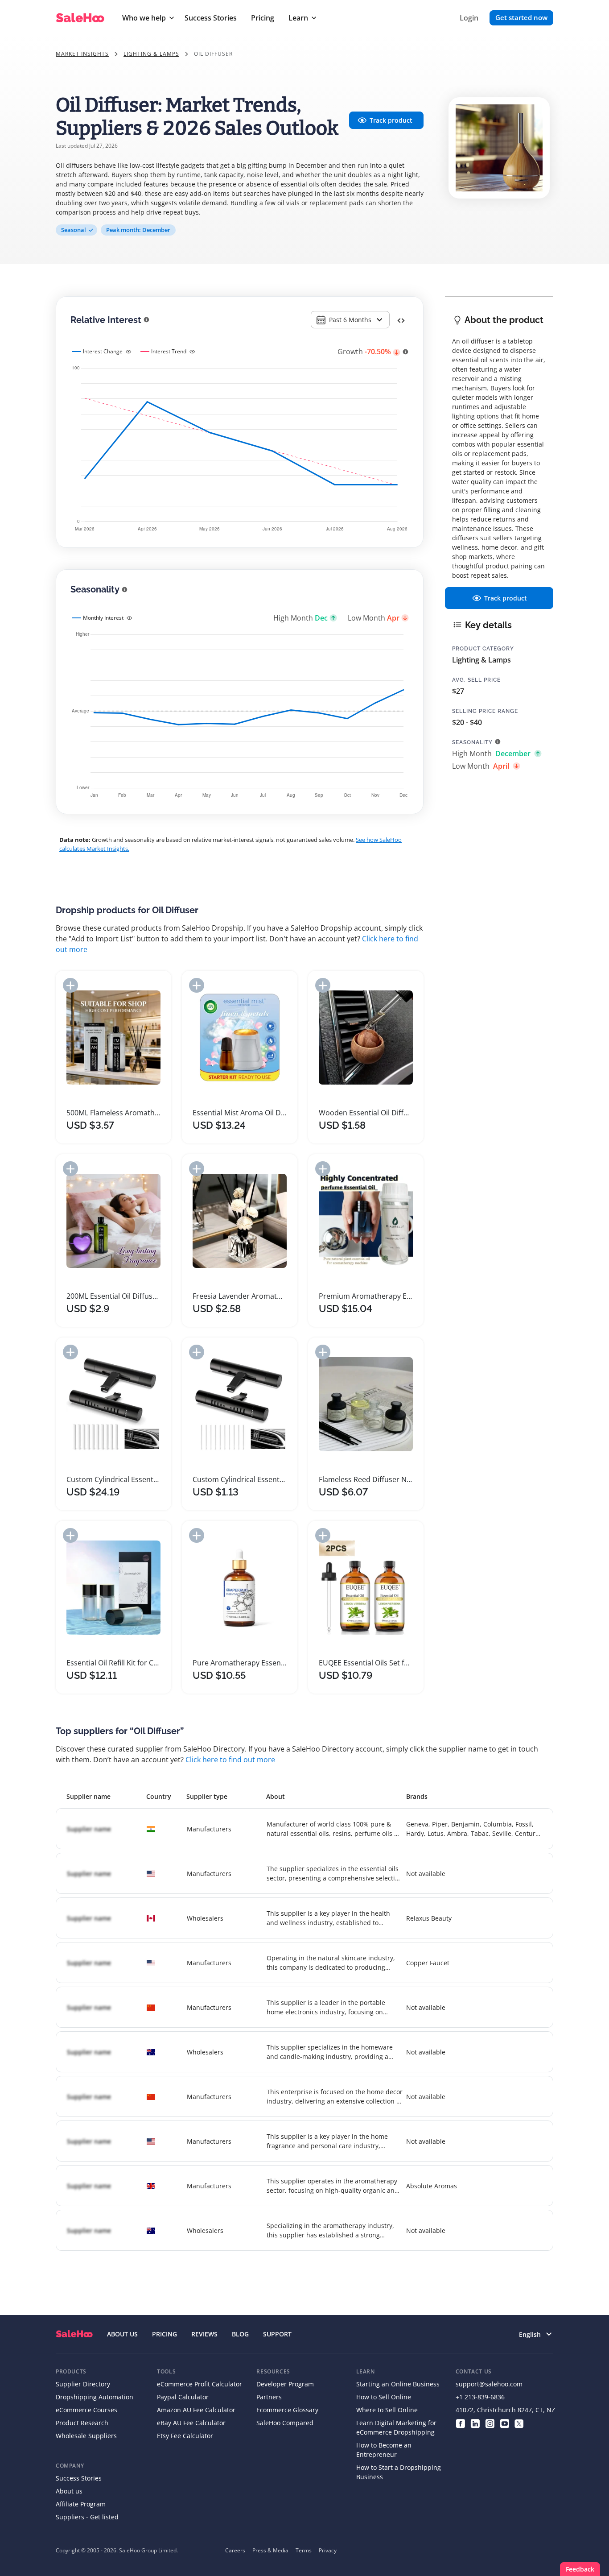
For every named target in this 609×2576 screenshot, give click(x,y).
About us (69, 2491)
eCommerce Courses (86, 2410)
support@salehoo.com (489, 2384)
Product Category (483, 649)
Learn (298, 18)
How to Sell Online (384, 2397)
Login (469, 18)
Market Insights (82, 54)
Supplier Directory (83, 2384)
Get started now (521, 17)
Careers (235, 2550)
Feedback (580, 2569)
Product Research (82, 2423)
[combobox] (350, 320)
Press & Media (270, 2550)
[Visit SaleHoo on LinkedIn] (475, 2423)
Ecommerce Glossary (287, 2410)
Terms (304, 2550)
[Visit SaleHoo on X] (519, 2423)
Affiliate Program (81, 2504)
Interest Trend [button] (169, 351)
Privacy (328, 2550)
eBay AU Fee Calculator (191, 2423)
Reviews (204, 2334)
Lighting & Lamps (151, 54)
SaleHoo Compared (285, 2423)
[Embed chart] (401, 320)
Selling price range (485, 711)
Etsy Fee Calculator (185, 2436)
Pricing (263, 18)
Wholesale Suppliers (86, 2436)
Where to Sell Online (387, 2410)
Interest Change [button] (103, 351)
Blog (240, 2334)
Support (277, 2334)
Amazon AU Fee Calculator (196, 2410)
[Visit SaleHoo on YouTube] (504, 2423)
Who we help (144, 18)
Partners (269, 2397)
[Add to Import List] (70, 985)
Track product (391, 120)
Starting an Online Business (398, 2384)
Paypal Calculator (183, 2397)
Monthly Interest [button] (103, 618)
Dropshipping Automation (95, 2397)
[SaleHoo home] (74, 2334)
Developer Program (285, 2384)
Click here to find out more (230, 1760)
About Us (122, 2334)
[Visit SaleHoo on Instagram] (490, 2423)
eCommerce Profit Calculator (200, 2384)
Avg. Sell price (476, 680)
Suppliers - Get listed (87, 2517)
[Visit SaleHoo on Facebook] (460, 2423)
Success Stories (211, 18)
